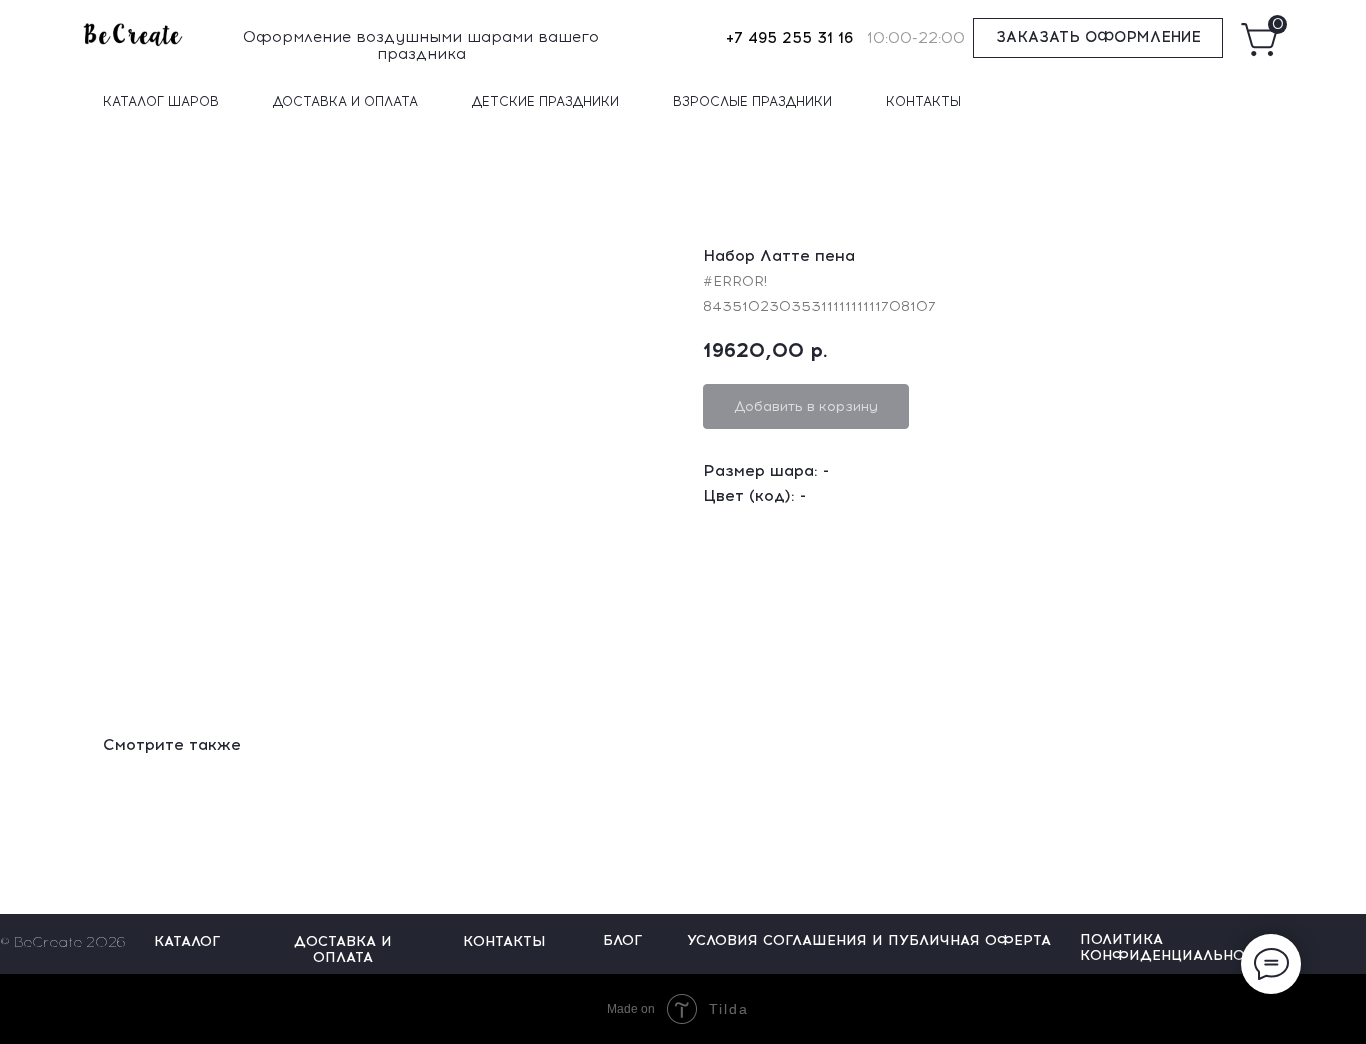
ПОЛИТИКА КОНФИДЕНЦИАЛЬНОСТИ (1177, 947)
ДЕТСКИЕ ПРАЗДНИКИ (545, 101)
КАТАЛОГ (187, 941)
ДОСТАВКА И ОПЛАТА (345, 101)
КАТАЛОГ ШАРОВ (161, 101)
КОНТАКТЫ (923, 101)
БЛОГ (622, 940)
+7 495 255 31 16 (789, 38)
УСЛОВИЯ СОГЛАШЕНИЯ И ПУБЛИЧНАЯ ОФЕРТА (869, 940)
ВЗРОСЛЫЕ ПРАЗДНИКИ (752, 101)
